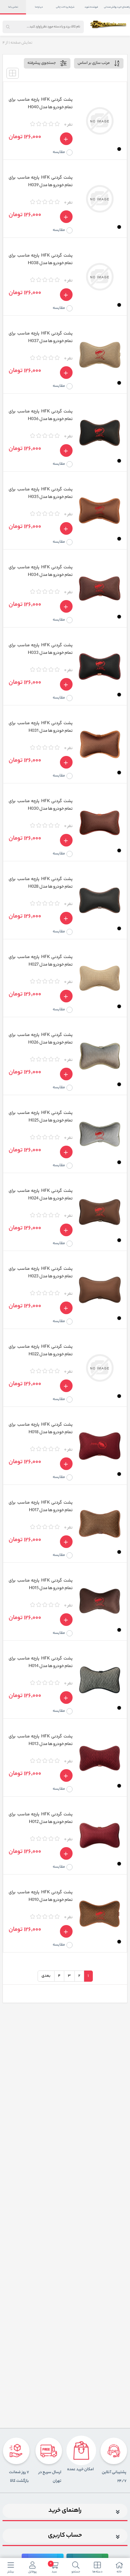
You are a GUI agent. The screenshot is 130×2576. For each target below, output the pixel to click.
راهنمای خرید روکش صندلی (117, 7)
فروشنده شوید (91, 7)
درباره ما (39, 7)
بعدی (46, 1976)
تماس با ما (13, 7)
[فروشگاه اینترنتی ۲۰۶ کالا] (109, 24)
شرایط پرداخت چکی (65, 7)
